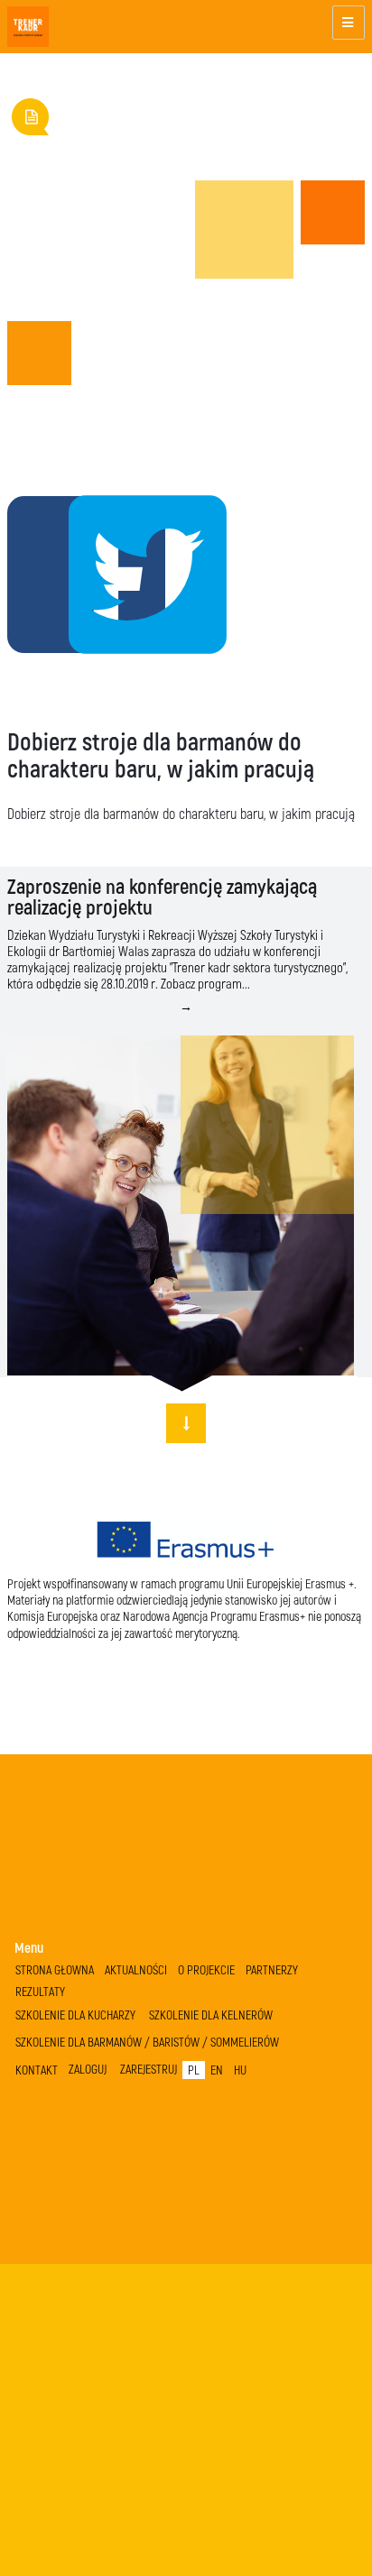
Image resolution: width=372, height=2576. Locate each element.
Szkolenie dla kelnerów (211, 2015)
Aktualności (136, 1969)
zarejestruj (149, 2069)
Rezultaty (40, 1991)
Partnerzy (272, 1969)
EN (217, 2070)
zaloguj (88, 2069)
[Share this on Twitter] (96, 571)
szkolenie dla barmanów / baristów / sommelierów (147, 2042)
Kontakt (37, 2070)
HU (240, 2070)
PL (194, 2070)
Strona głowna (55, 1969)
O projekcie (206, 1969)
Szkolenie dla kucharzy (75, 2015)
